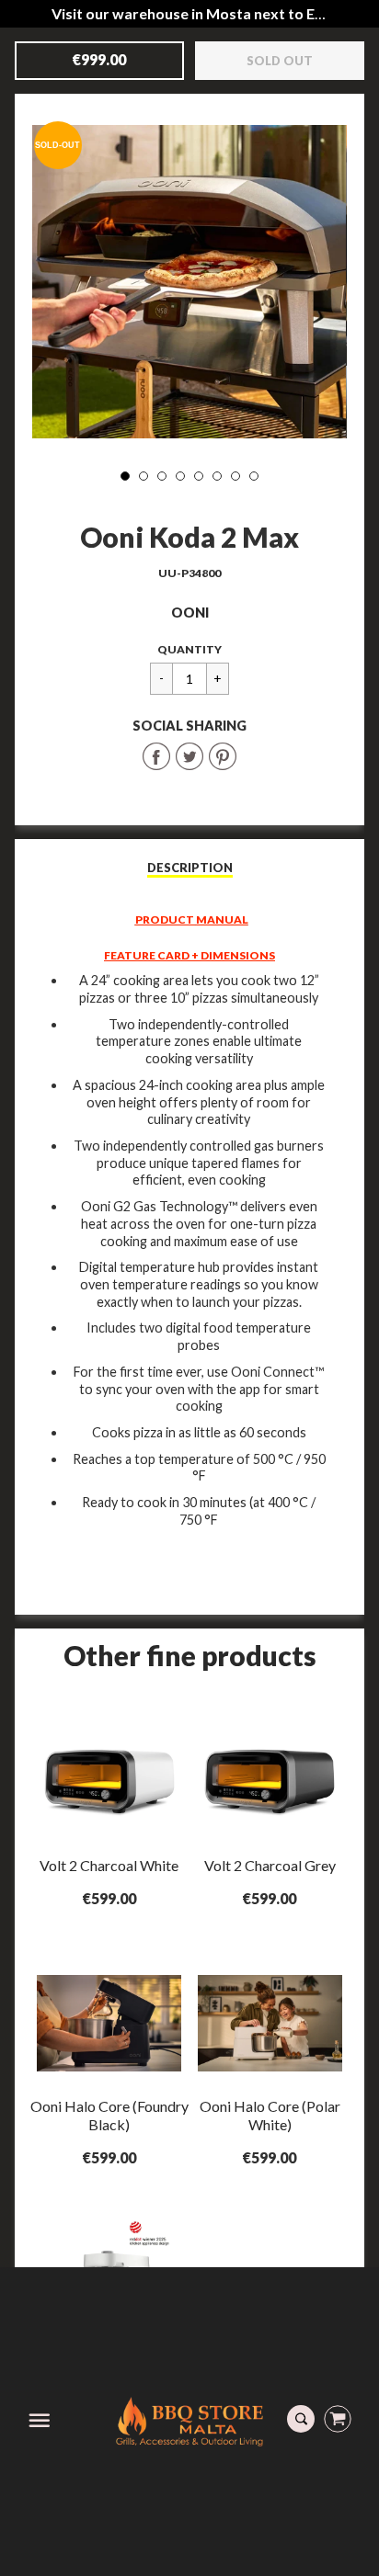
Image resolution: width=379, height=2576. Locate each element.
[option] (189, 282)
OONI (190, 613)
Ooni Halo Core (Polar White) (270, 2116)
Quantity (189, 649)
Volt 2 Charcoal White (109, 1865)
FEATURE (131, 955)
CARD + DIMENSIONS (216, 955)
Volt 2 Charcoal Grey (270, 1865)
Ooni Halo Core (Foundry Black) (109, 2116)
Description (190, 868)
